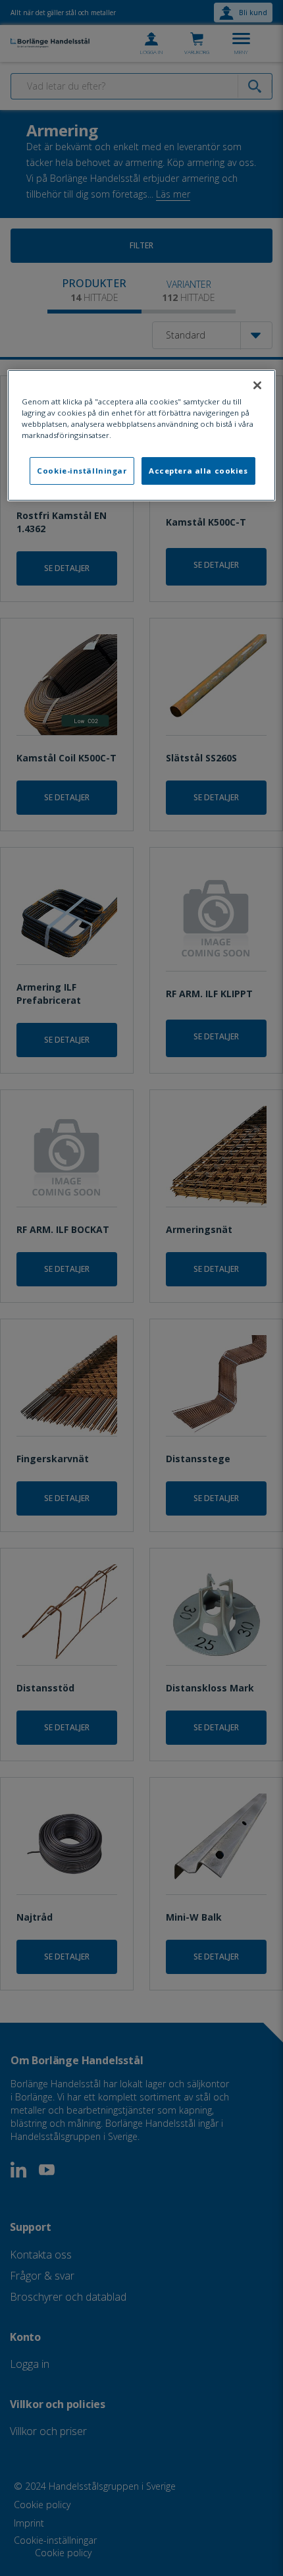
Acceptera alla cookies (198, 471)
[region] (142, 435)
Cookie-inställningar (82, 471)
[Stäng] (257, 385)
